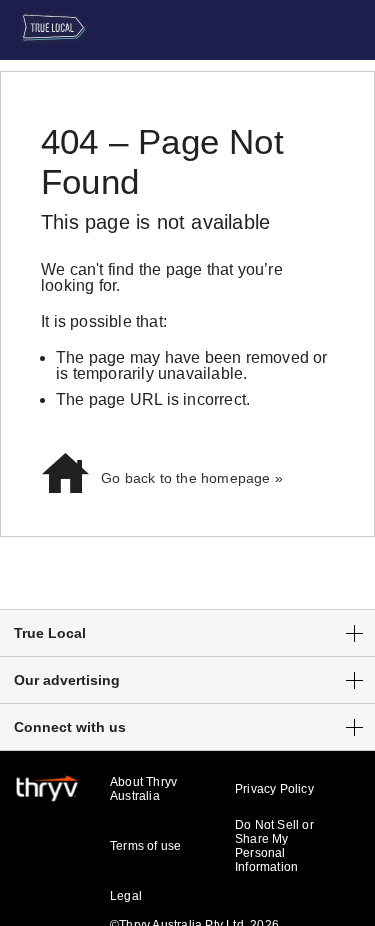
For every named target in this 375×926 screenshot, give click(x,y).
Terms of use (145, 846)
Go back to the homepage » (192, 478)
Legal (126, 896)
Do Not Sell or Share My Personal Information (274, 846)
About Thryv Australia (143, 789)
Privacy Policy (274, 789)
